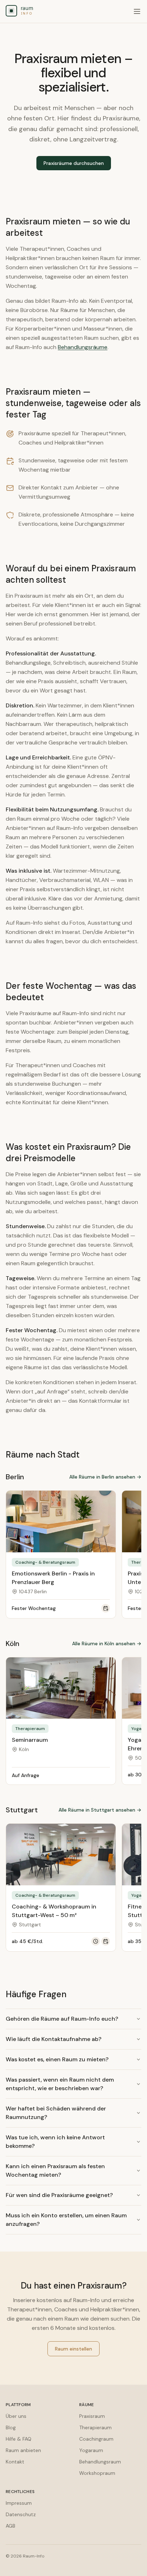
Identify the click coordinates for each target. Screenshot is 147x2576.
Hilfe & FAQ (19, 2439)
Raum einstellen (73, 2349)
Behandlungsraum (100, 2462)
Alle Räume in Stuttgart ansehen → (100, 1810)
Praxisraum (92, 2416)
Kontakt (15, 2462)
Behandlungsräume (83, 347)
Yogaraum (91, 2450)
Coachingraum (96, 2439)
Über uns (16, 2416)
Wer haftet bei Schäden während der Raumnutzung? (56, 2113)
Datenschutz (21, 2514)
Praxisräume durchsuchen (74, 163)
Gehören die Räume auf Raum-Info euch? (62, 2019)
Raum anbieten (23, 2450)
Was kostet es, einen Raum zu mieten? (57, 2059)
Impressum (19, 2503)
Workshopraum (97, 2473)
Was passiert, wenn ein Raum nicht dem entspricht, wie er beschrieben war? (60, 2084)
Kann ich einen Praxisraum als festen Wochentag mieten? (55, 2170)
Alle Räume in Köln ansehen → (107, 1643)
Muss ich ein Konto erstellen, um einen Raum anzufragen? (66, 2220)
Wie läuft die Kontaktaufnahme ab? (54, 2039)
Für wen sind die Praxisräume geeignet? (59, 2195)
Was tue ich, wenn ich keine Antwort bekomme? (55, 2142)
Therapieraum (95, 2427)
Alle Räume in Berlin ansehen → (105, 1477)
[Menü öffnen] (137, 11)
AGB (11, 2526)
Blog (11, 2427)
